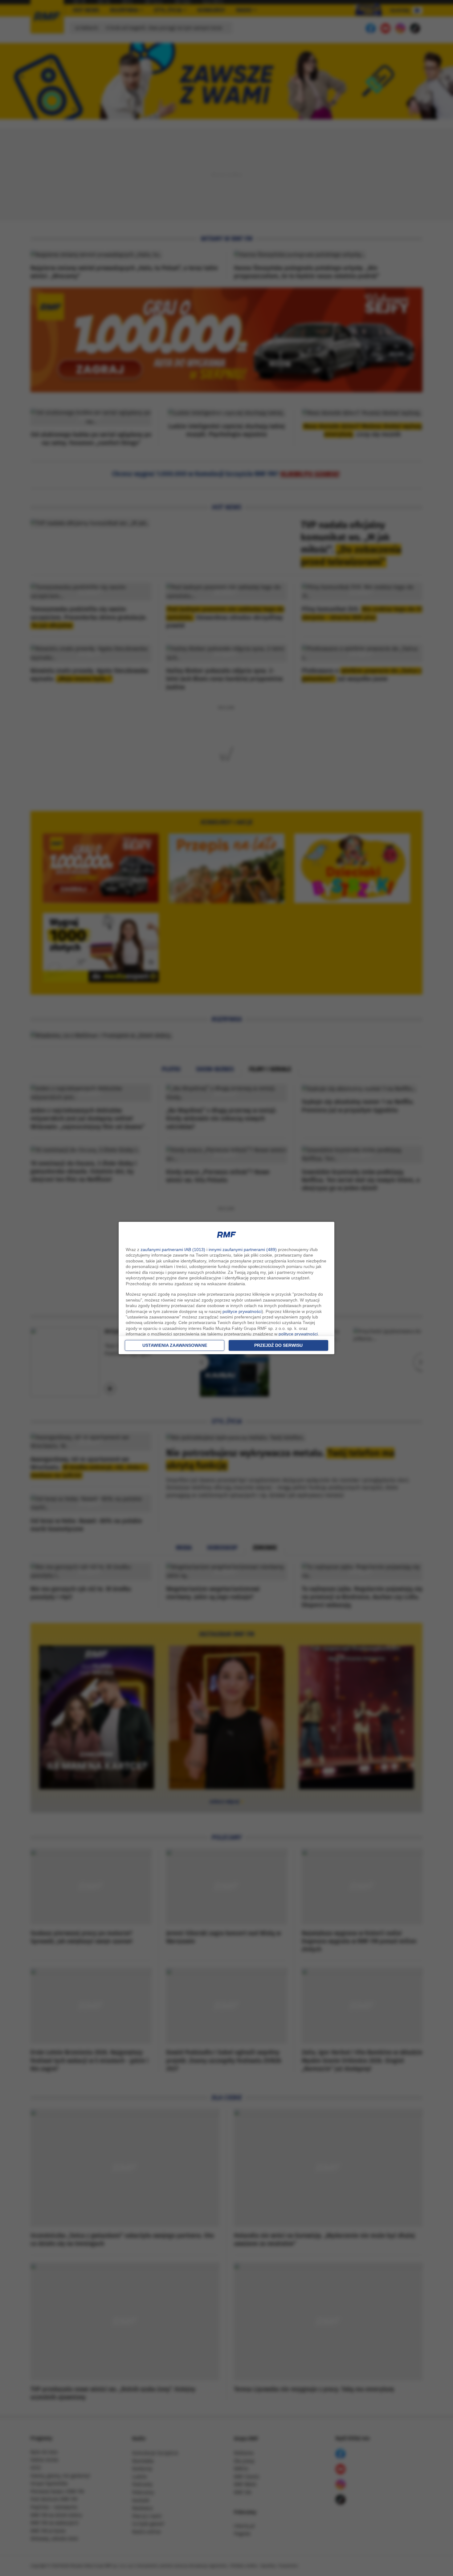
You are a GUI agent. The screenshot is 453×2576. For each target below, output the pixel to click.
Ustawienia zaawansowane (175, 1345)
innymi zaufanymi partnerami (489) (243, 1250)
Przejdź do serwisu (278, 1345)
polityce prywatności (242, 1311)
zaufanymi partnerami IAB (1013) (173, 1250)
